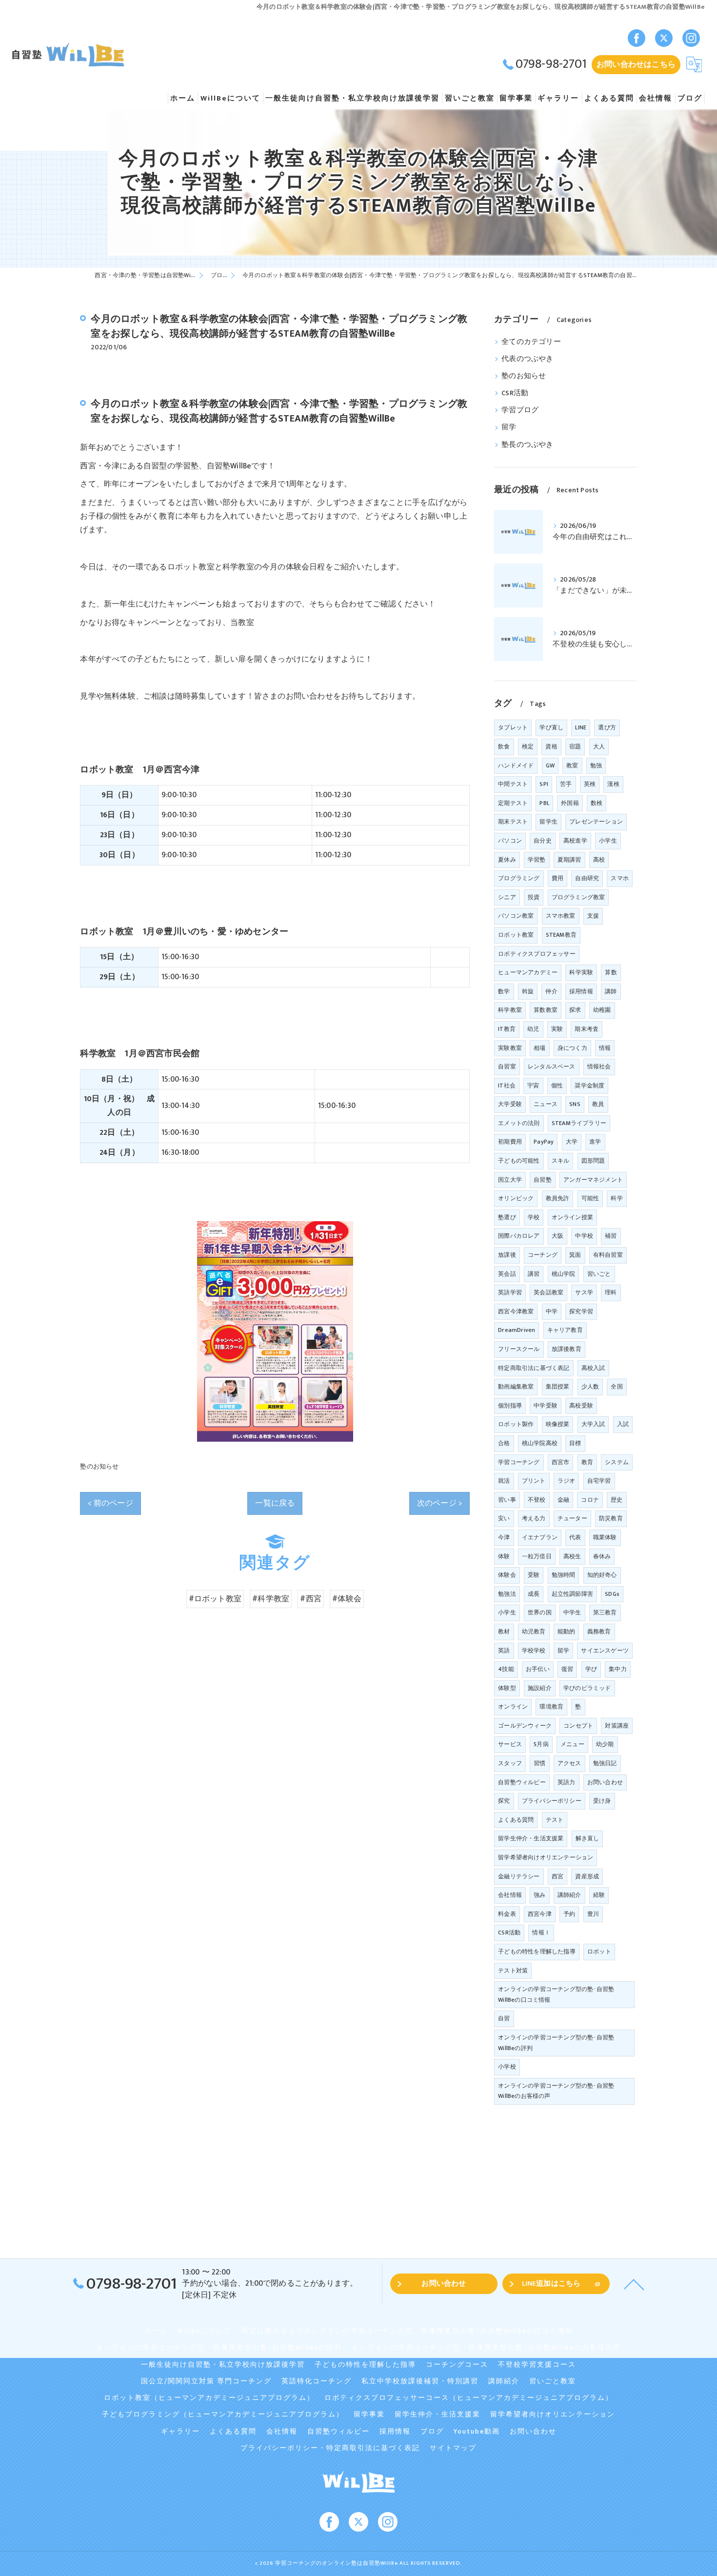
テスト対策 (513, 1971)
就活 (504, 1481)
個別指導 (510, 1406)
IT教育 (507, 1029)
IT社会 (507, 1086)
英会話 (507, 1274)
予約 (569, 1914)
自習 (504, 2018)
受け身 (602, 1801)
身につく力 (572, 1048)
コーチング (543, 1255)
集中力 (618, 1669)
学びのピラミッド (587, 1688)
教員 (598, 1104)
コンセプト (578, 1726)
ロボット (599, 1952)
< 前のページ (110, 1503)
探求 (575, 1010)
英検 (590, 784)
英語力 (567, 1782)
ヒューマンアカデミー (528, 972)
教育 (587, 1462)
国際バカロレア (519, 1236)
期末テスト (513, 822)
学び (591, 1669)
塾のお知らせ (99, 1467)
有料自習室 (608, 1255)
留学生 (548, 822)
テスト (555, 1820)
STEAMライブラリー (579, 1123)
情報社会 (599, 1067)
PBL (544, 803)
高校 (599, 860)
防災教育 (611, 1518)
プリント (534, 1481)
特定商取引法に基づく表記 (534, 1368)
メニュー (572, 1744)
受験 (534, 1575)
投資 (534, 897)
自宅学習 (599, 1481)
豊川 (593, 1914)
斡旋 (528, 991)
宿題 (575, 746)
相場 (539, 1048)
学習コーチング (519, 1462)
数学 (504, 991)
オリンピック (516, 1198)
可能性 (590, 1198)
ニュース (546, 1104)
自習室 (507, 1067)
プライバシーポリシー (552, 1801)
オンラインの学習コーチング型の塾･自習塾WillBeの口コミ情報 (556, 1994)
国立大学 (510, 1180)
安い (504, 1518)
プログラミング (519, 878)
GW (550, 765)
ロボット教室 (516, 935)
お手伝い (538, 1669)
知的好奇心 (602, 1575)
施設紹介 (540, 1688)
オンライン (513, 1707)
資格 (551, 746)
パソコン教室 (516, 916)
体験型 (507, 1688)
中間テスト (513, 784)
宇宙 (533, 1086)
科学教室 (510, 1010)
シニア (507, 897)
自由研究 (587, 878)
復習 (567, 1669)
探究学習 (581, 1311)
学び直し (551, 727)
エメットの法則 (519, 1123)
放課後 (507, 1255)
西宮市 (561, 1462)
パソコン (510, 841)
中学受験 (546, 1406)
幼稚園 (602, 1010)
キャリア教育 (565, 1330)
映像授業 (558, 1424)
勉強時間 (564, 1575)
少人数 (590, 1387)
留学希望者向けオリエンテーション (546, 1857)
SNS (575, 1104)
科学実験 (581, 972)
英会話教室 (548, 1292)
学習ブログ (520, 410)
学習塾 (537, 860)
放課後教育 (567, 1349)
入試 (623, 1424)
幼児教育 (534, 1631)
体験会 (507, 1575)
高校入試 (593, 1368)
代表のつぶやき (527, 359)
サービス (510, 1744)
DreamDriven (517, 1330)
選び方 (607, 727)
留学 (509, 427)
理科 (611, 1292)
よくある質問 (516, 1820)
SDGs (612, 1594)
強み (539, 1895)
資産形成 (587, 1876)
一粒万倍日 (537, 1556)
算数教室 (546, 1010)
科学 (617, 1198)
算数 (611, 972)
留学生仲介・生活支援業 (531, 1838)
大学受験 (510, 1104)
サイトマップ (453, 2448)
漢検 (613, 784)
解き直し (588, 1838)
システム (617, 1462)
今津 (504, 1537)
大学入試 (593, 1424)
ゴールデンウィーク (525, 1726)
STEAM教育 (561, 935)
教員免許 (558, 1198)
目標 (575, 1443)
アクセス (569, 1763)
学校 (534, 1217)
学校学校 (534, 1650)
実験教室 (510, 1048)
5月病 (541, 1744)
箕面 (575, 1255)
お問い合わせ (605, 1782)
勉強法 (507, 1594)
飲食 (504, 746)
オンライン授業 (572, 1217)
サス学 (584, 1292)
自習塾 (543, 1180)
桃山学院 (564, 1274)
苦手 (566, 784)
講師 (611, 991)
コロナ (590, 1500)
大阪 (558, 1236)
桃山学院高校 (540, 1443)
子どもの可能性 (519, 1161)
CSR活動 (515, 393)
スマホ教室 (561, 916)
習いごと (599, 1274)
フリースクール (519, 1349)
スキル (561, 1161)
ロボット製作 (516, 1424)
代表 (575, 1537)
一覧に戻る (275, 1503)
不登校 (537, 1500)
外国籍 (570, 803)
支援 (593, 916)
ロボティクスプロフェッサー (537, 954)
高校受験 (581, 1406)
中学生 (572, 1612)
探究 (504, 1801)
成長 (534, 1594)
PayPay (544, 1142)
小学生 (507, 1612)
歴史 (617, 1500)
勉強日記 (605, 1763)
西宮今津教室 (516, 1311)
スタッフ (510, 1763)
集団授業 (558, 1387)
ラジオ (567, 1481)
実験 (557, 1029)
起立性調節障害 (572, 1594)
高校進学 (575, 841)
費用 (558, 878)
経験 (599, 1895)
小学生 (608, 841)
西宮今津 (540, 1914)
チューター (572, 1518)
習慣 (539, 1763)
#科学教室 (271, 1599)
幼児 (533, 1029)
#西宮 (311, 1599)
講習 (534, 1274)
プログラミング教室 (578, 897)
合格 (504, 1443)
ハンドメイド (516, 765)
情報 (605, 1048)
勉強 (596, 765)
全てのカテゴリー (531, 342)
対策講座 (617, 1726)
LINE (581, 727)
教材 (504, 1631)
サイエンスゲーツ (605, 1650)
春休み (602, 1556)
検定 (528, 746)
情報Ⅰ (541, 1932)
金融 (563, 1500)
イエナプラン (540, 1537)
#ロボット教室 (215, 1599)
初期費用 (510, 1142)
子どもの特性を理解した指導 (537, 1952)
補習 (611, 1236)
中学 (552, 1311)
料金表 (507, 1914)
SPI (544, 784)
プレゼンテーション (596, 822)
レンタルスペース (552, 1067)
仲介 (551, 991)
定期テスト (513, 803)
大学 (572, 1142)
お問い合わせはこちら (636, 64)
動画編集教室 (516, 1387)
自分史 (543, 841)
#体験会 (347, 1599)
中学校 (584, 1236)
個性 (557, 1086)
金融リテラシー (519, 1876)
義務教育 (599, 1631)
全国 (617, 1387)
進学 (595, 1142)
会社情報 (510, 1895)
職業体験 (605, 1537)
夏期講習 (569, 860)
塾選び (507, 1217)
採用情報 (581, 991)
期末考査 (587, 1029)
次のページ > (439, 1503)
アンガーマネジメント (593, 1180)
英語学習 (510, 1292)
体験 (504, 1556)
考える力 (534, 1518)
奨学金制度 (589, 1086)
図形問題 (593, 1161)
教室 (572, 765)
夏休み (507, 860)
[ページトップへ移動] (634, 2284)
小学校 (507, 2067)
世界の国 (540, 1612)
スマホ (620, 878)
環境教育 (551, 1707)
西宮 (558, 1876)
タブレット (513, 727)
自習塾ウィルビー (522, 1782)
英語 (504, 1650)
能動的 (567, 1631)
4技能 (506, 1669)
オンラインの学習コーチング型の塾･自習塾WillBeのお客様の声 (556, 2091)
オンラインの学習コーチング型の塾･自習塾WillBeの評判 (556, 2043)
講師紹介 (569, 1895)
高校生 (572, 1556)
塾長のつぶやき (527, 445)
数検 (597, 803)
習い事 (507, 1500)
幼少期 (605, 1744)
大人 (599, 746)
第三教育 (605, 1612)
